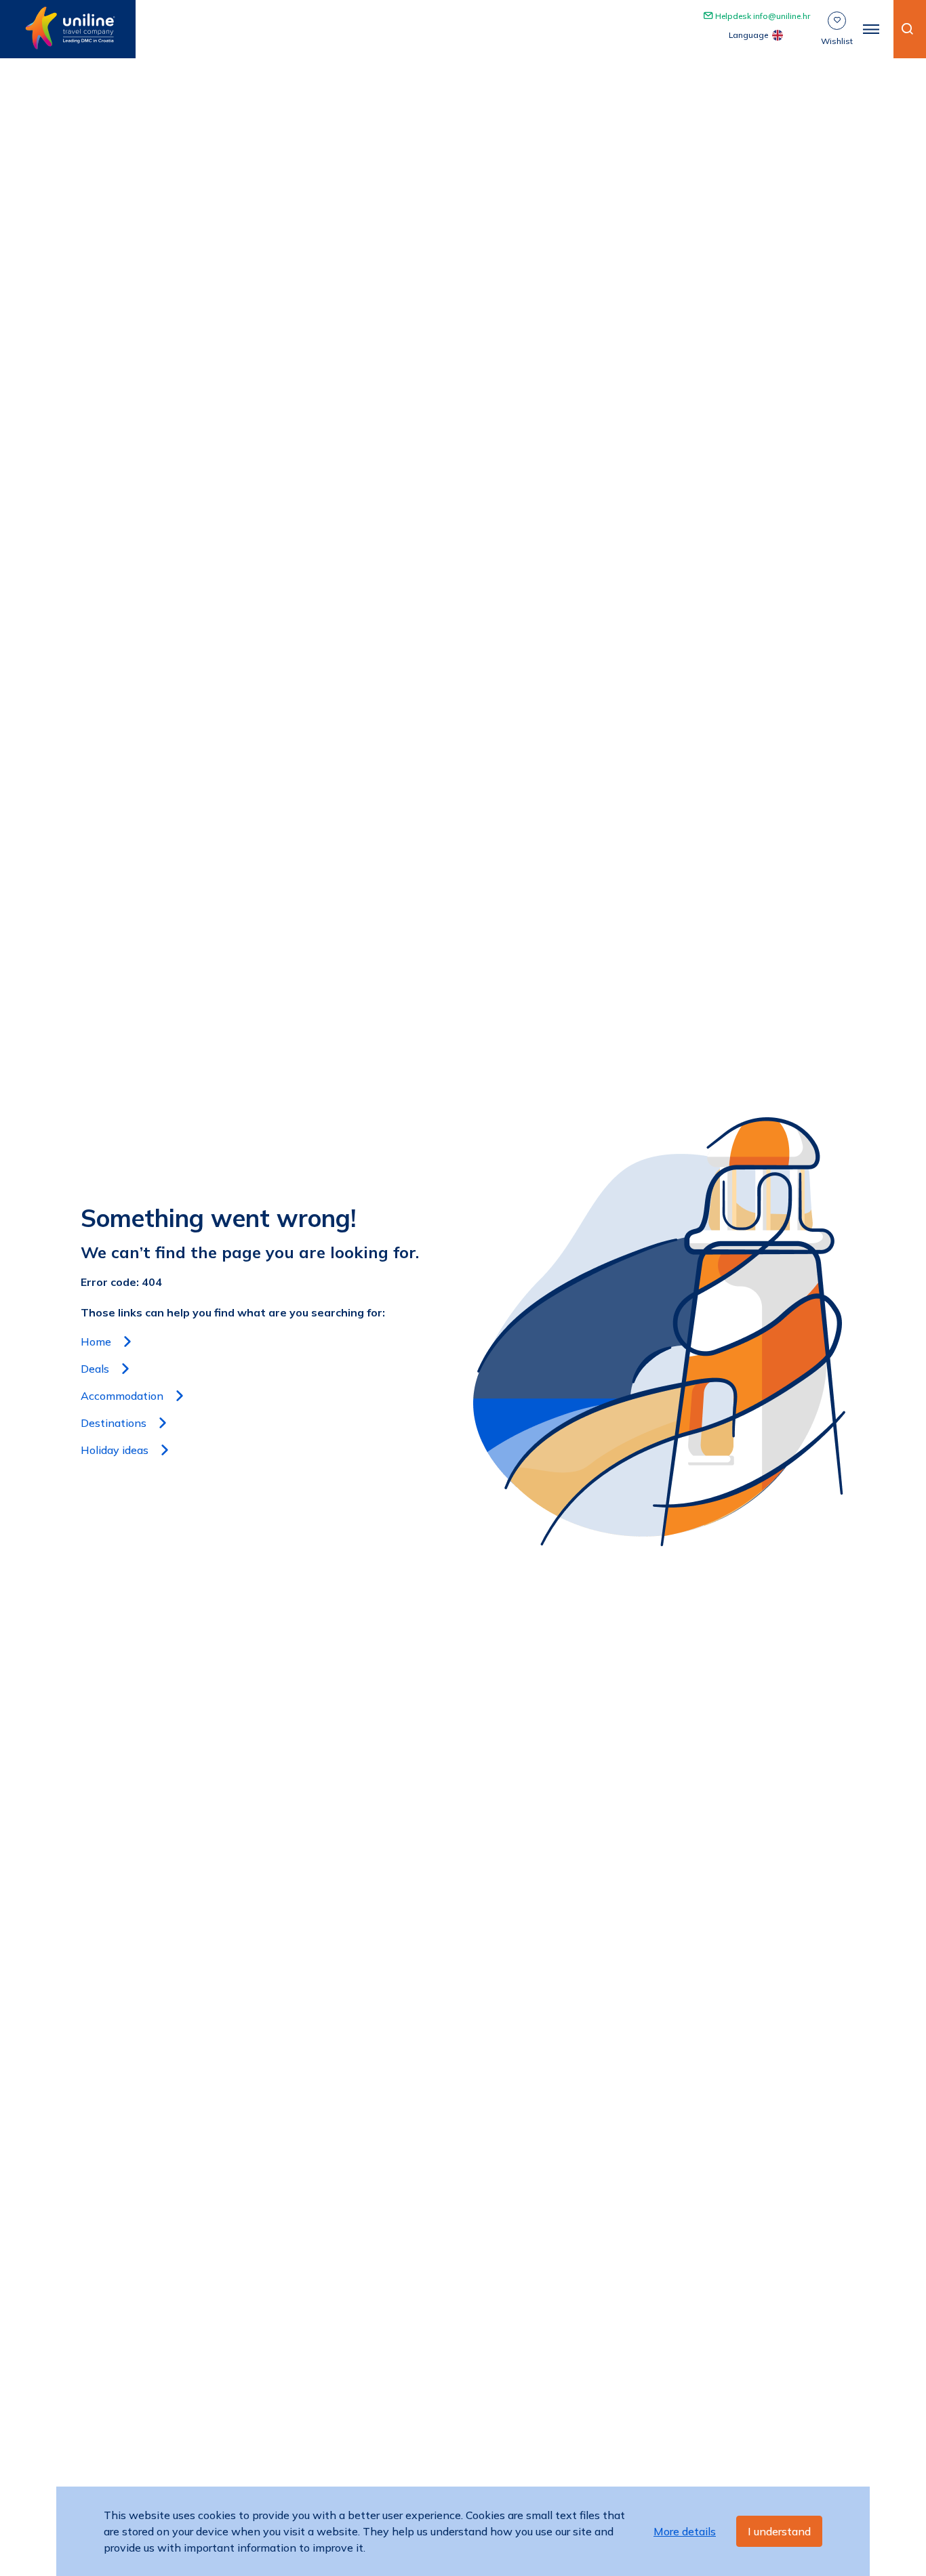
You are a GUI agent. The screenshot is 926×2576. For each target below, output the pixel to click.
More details (685, 2531)
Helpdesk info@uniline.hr (762, 16)
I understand (779, 2531)
